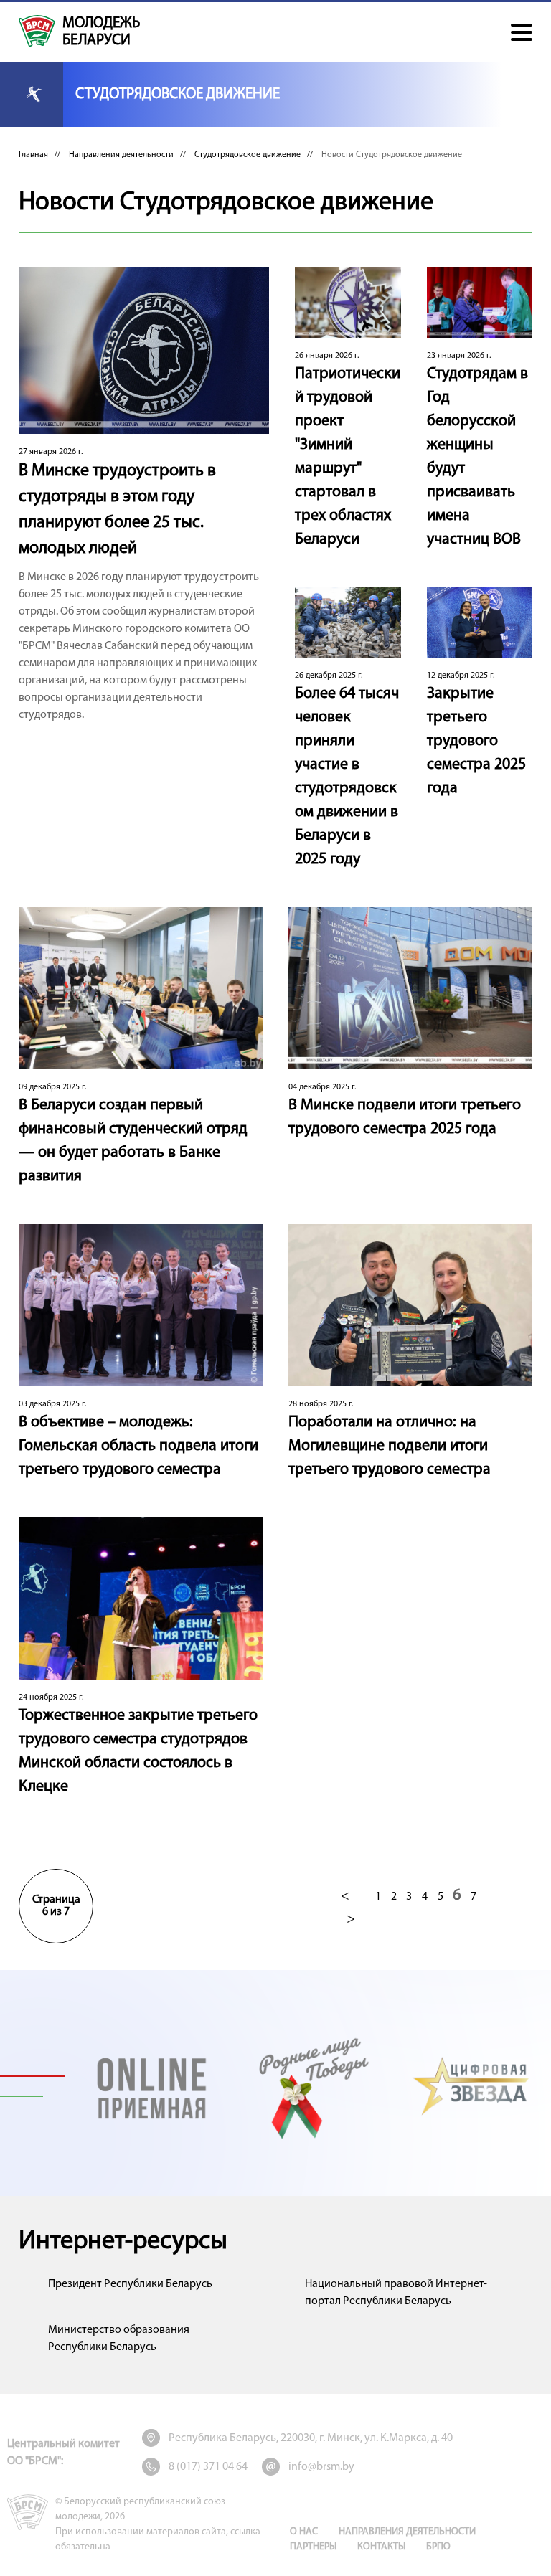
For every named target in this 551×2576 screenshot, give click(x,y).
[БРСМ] (37, 31)
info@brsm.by (321, 2467)
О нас (304, 2532)
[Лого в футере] (28, 2512)
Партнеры (313, 2547)
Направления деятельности (121, 155)
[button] (522, 32)
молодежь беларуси (101, 32)
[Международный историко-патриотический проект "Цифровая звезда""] (472, 2086)
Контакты (381, 2547)
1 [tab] (32, 2075)
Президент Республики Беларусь (130, 2284)
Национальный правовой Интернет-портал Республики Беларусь (396, 2293)
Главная (33, 155)
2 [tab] (32, 2097)
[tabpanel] (152, 2086)
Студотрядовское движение (248, 155)
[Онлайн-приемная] (152, 2086)
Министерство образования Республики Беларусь (119, 2339)
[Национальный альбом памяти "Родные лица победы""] (312, 2086)
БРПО (438, 2547)
